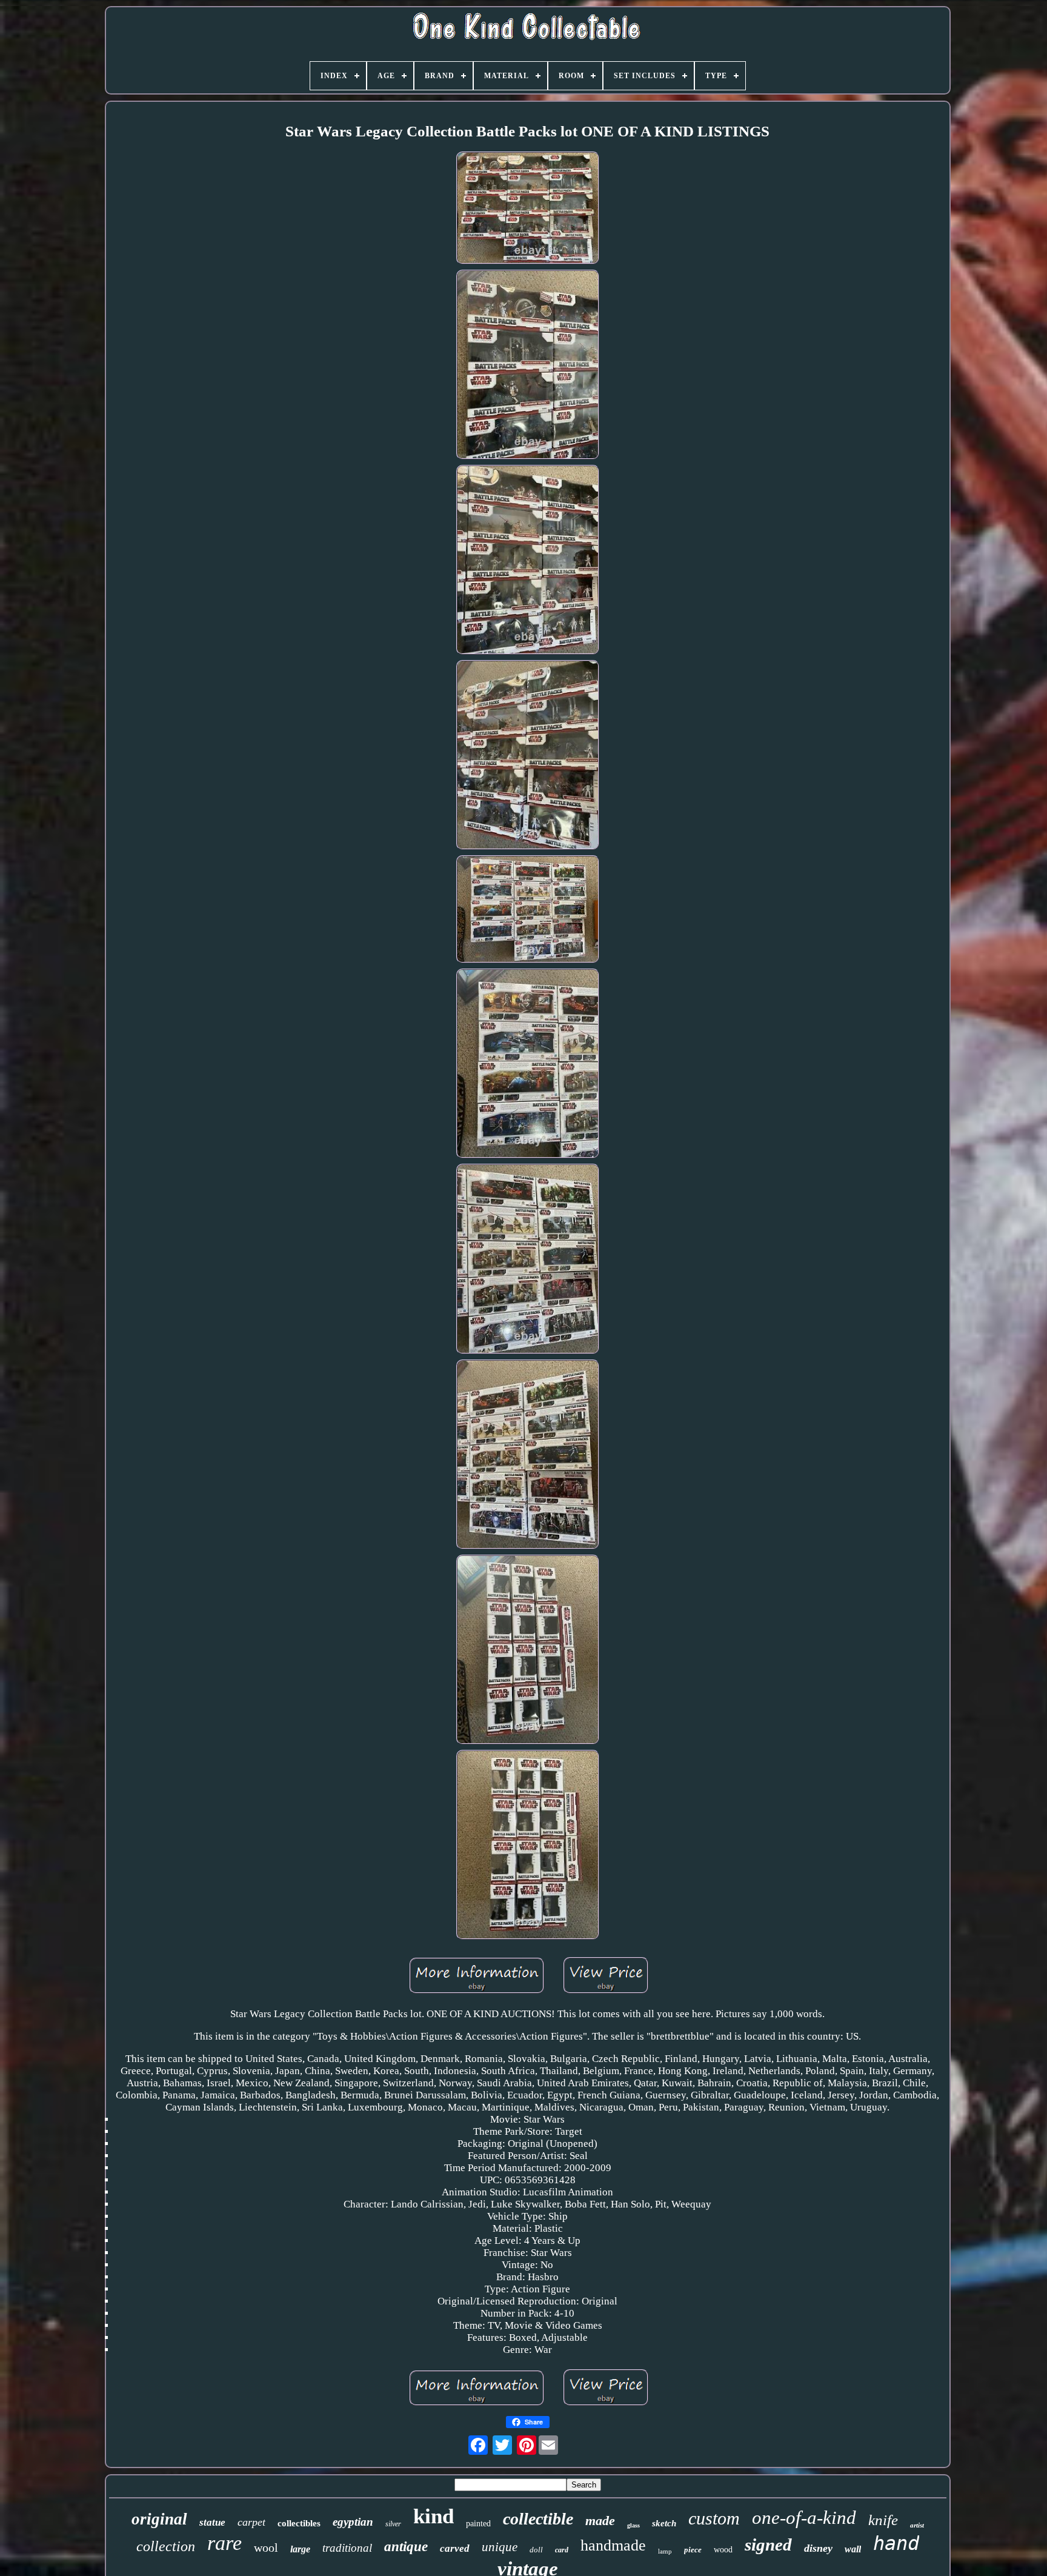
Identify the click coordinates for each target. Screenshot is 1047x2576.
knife (883, 2520)
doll (536, 2550)
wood (723, 2550)
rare (224, 2543)
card (562, 2550)
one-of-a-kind (804, 2518)
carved (455, 2548)
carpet (251, 2522)
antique (406, 2547)
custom (714, 2518)
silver (393, 2524)
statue (212, 2522)
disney (818, 2548)
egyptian (353, 2522)
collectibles (299, 2523)
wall (853, 2549)
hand (896, 2543)
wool (266, 2548)
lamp (665, 2551)
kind (434, 2516)
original (159, 2519)
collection (166, 2546)
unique (500, 2547)
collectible (538, 2519)
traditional (347, 2548)
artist (917, 2525)
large (300, 2549)
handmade (613, 2545)
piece (693, 2550)
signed (768, 2544)
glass (633, 2525)
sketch (664, 2523)
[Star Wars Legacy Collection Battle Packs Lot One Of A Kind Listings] (528, 209)
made (600, 2521)
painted (478, 2524)
